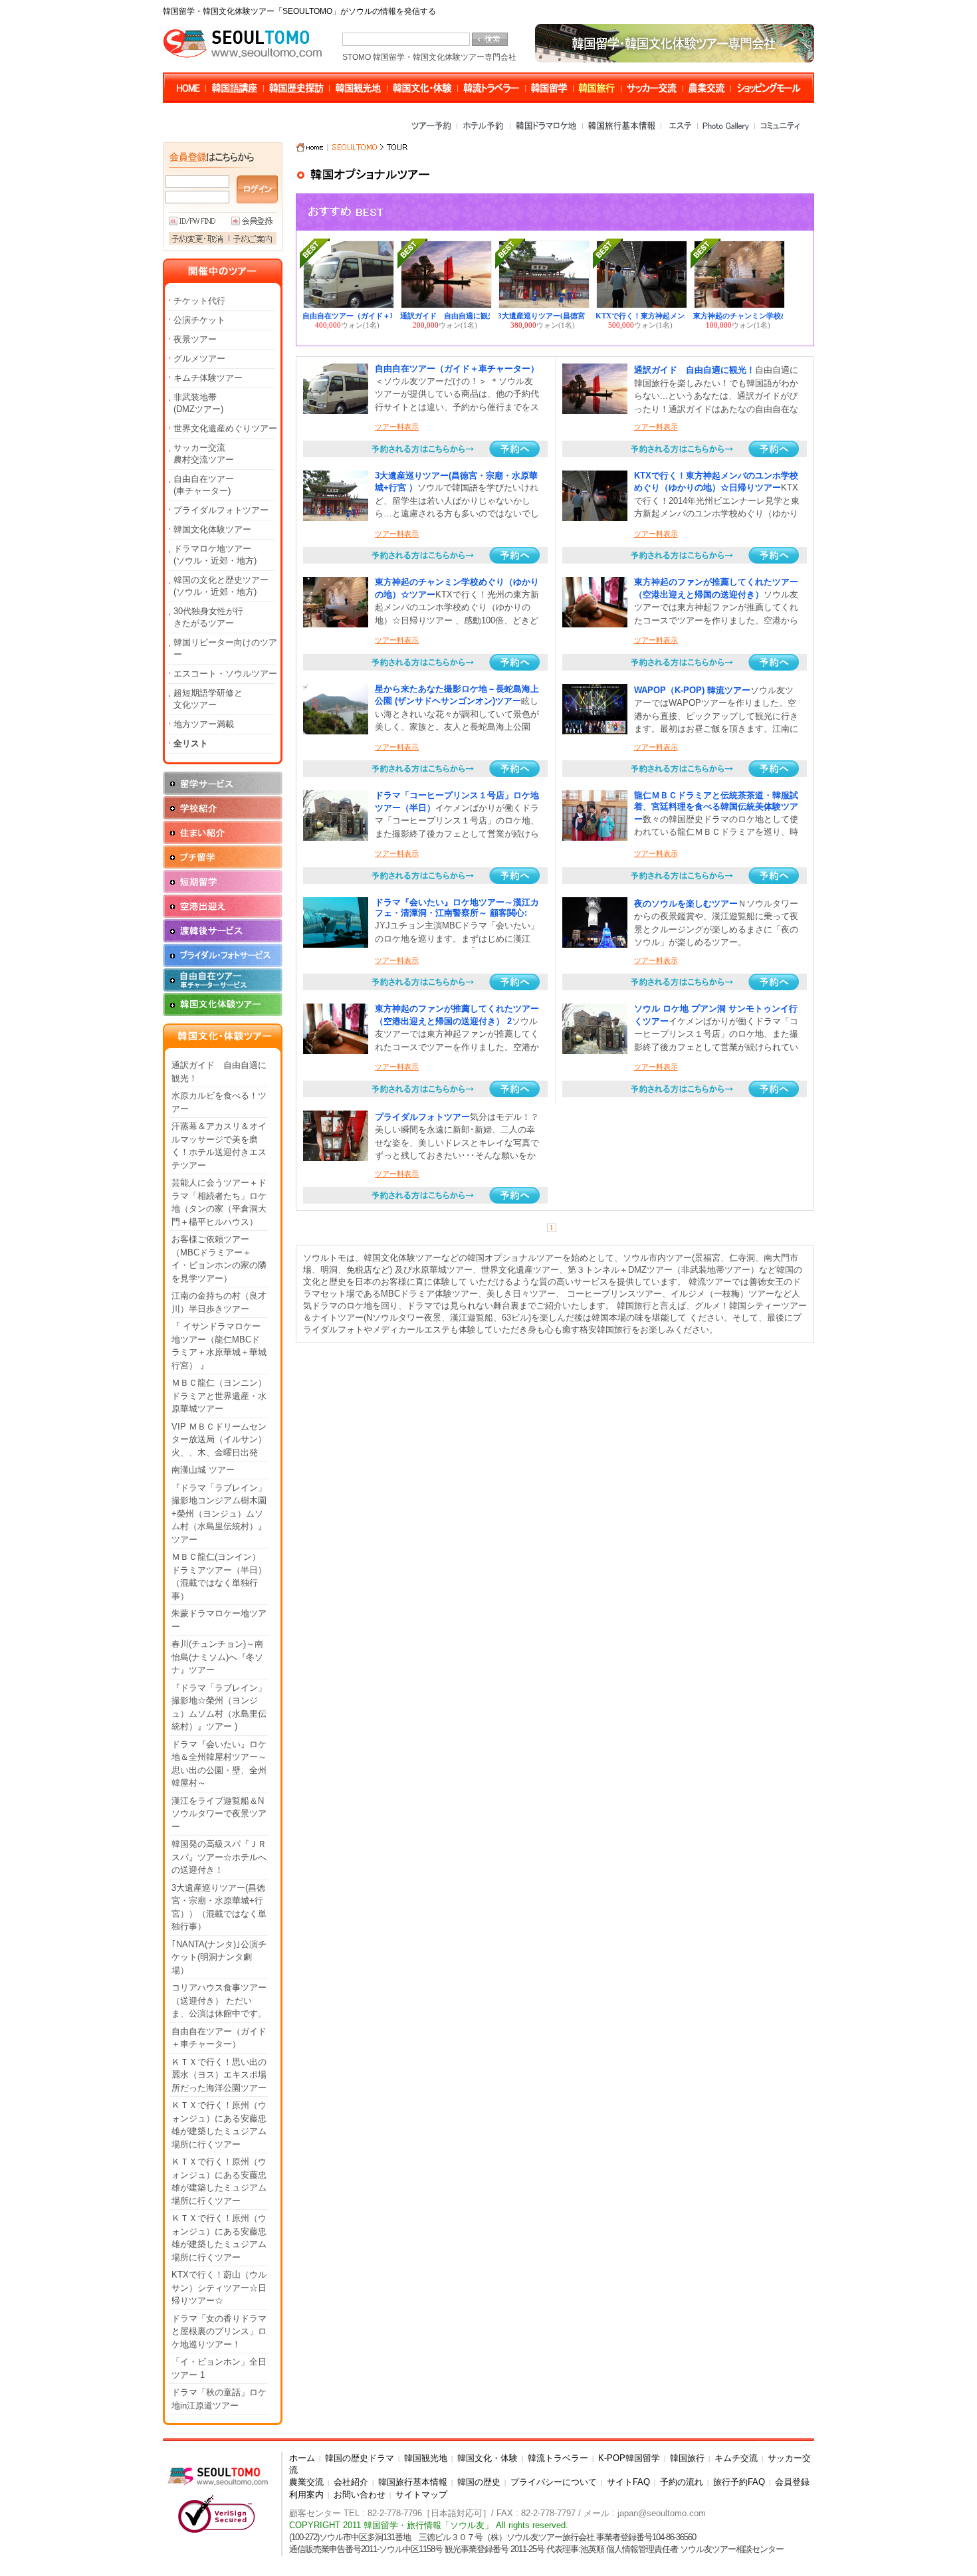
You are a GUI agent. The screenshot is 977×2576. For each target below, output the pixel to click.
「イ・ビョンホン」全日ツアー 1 (219, 2368)
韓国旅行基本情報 (413, 2482)
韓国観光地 (426, 2458)
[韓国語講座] (236, 88)
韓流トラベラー (558, 2458)
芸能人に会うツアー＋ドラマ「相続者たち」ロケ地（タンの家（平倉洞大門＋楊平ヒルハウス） (219, 1202)
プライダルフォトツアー (221, 510)
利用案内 (306, 2495)
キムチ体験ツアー (208, 378)
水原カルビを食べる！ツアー (219, 1102)
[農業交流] (708, 88)
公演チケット (199, 320)
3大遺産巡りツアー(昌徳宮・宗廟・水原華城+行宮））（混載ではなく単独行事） (219, 1907)
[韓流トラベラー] (492, 88)
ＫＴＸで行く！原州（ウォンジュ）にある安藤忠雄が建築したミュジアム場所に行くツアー (219, 2125)
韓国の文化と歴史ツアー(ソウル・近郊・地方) (221, 586)
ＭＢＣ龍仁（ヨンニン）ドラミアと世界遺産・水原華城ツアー (219, 1396)
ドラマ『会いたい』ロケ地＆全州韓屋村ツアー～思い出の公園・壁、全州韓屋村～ (219, 1764)
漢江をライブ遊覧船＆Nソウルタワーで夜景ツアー (219, 1814)
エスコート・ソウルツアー (225, 674)
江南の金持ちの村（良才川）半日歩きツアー (219, 1302)
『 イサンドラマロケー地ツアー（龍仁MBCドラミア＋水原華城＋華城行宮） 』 (219, 1346)
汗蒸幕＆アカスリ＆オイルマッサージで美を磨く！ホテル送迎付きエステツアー (219, 1146)
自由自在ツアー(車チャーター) (204, 485)
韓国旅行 (687, 2458)
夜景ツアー (195, 339)
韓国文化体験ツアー (212, 529)
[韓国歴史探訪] (297, 88)
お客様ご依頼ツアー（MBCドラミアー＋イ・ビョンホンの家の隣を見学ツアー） (219, 1259)
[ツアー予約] (433, 130)
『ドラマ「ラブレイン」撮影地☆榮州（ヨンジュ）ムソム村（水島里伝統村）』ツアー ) (219, 1707)
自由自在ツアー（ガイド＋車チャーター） (219, 2038)
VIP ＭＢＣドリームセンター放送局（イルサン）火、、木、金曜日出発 (219, 1440)
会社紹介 (351, 2482)
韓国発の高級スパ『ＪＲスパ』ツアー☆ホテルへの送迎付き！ (219, 1857)
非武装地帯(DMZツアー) (198, 403)
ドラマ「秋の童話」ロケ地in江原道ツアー (219, 2399)
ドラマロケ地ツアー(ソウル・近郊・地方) (215, 555)
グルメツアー (199, 359)
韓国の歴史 (479, 2482)
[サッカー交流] (653, 88)
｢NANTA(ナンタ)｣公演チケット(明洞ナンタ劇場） (219, 1957)
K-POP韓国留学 (629, 2458)
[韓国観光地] (359, 88)
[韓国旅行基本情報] (623, 130)
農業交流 (306, 2482)
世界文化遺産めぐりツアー (225, 428)
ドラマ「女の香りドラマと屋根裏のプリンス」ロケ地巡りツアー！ (219, 2331)
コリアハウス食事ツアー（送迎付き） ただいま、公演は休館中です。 (219, 2000)
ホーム (302, 2458)
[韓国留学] (550, 88)
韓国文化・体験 (488, 2458)
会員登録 (792, 2482)
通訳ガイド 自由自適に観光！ (219, 1072)
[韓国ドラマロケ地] (547, 130)
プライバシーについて (554, 2482)
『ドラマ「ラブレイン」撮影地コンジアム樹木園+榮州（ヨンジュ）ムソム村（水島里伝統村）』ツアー (219, 1514)
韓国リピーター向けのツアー (225, 648)
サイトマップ (421, 2495)
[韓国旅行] (598, 88)
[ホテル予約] (485, 130)
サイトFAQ (628, 2482)
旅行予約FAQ (739, 2482)
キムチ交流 (736, 2458)
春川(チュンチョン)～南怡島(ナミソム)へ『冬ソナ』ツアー (217, 1657)
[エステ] (680, 130)
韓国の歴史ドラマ (360, 2458)
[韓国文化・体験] (423, 88)
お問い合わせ (360, 2495)
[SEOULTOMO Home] (190, 88)
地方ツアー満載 (204, 724)
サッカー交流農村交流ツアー (204, 454)
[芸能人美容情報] (766, 88)
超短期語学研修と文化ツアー (208, 699)
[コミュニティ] (779, 130)
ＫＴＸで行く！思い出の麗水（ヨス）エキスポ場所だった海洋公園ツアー (219, 2075)
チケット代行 (199, 301)
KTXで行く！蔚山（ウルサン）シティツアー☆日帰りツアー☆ (219, 2288)
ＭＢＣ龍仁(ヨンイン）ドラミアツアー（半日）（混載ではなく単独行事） (219, 1576)
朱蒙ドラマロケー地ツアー (219, 1620)
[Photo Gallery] (727, 130)
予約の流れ (682, 2482)
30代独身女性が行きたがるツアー (208, 617)
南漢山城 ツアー (203, 1470)
